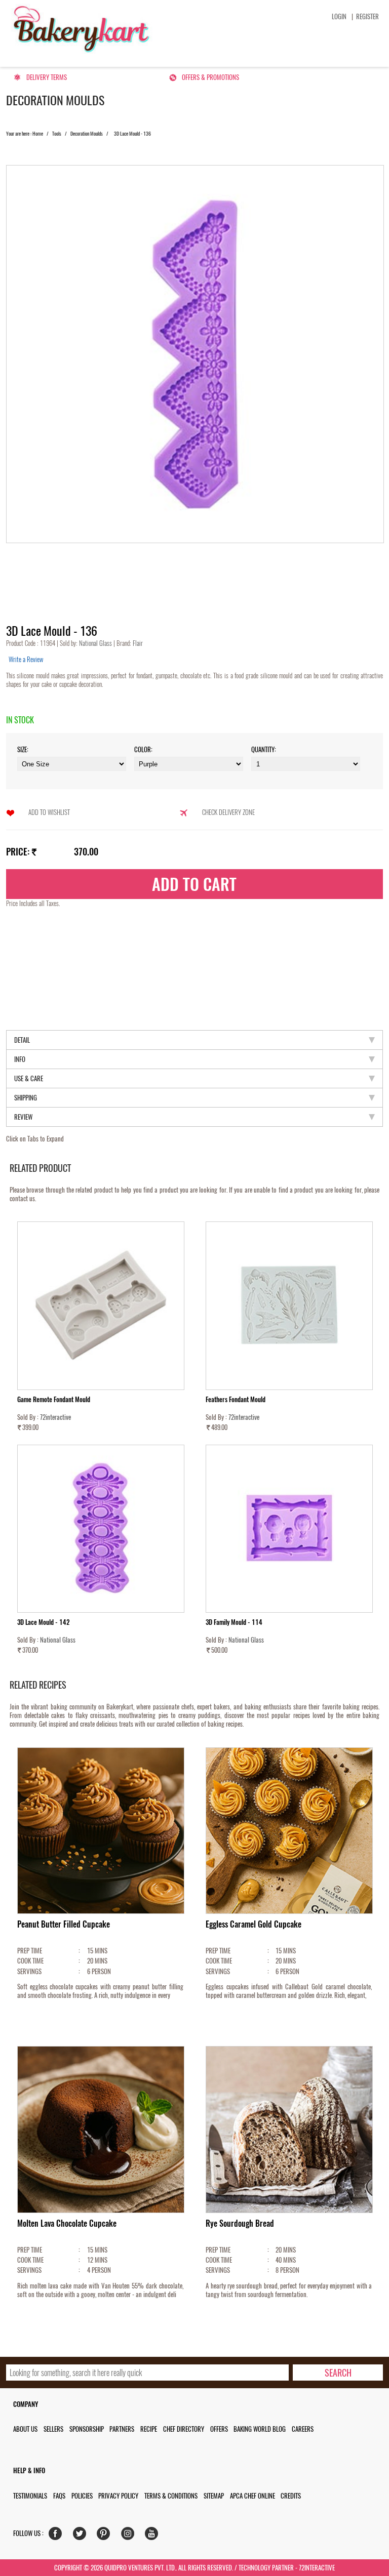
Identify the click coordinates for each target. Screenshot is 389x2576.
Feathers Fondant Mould (236, 1399)
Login (339, 16)
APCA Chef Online (252, 2496)
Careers (303, 2429)
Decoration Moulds (87, 134)
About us (25, 2429)
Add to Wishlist (49, 812)
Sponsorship (87, 2429)
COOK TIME (30, 1961)
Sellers (53, 2429)
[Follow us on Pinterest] (106, 2536)
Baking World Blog (260, 2429)
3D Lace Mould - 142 (44, 1622)
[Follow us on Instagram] (130, 2536)
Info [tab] (20, 1059)
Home (38, 134)
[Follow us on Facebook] (57, 2536)
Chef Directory (184, 2429)
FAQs (59, 2496)
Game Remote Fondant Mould (54, 1399)
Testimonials (30, 2496)
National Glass (96, 643)
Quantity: (264, 749)
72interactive (55, 1417)
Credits (291, 2496)
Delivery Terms (47, 77)
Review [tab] (23, 1117)
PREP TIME (30, 1951)
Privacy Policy (118, 2496)
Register (367, 16)
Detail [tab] (22, 1040)
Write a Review (26, 659)
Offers (219, 2429)
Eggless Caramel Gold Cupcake (254, 1924)
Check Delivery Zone (228, 812)
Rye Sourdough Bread (240, 2223)
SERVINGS (29, 1971)
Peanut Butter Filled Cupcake (64, 1924)
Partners (122, 2429)
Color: (143, 749)
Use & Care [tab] (29, 1078)
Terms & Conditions (171, 2496)
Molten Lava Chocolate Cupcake (67, 2223)
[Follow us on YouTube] (154, 2536)
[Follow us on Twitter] (82, 2536)
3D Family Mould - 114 (234, 1622)
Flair (137, 643)
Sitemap (214, 2496)
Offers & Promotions (210, 77)
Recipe (149, 2429)
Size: (23, 749)
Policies (82, 2496)
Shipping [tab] (26, 1098)
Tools (57, 134)
